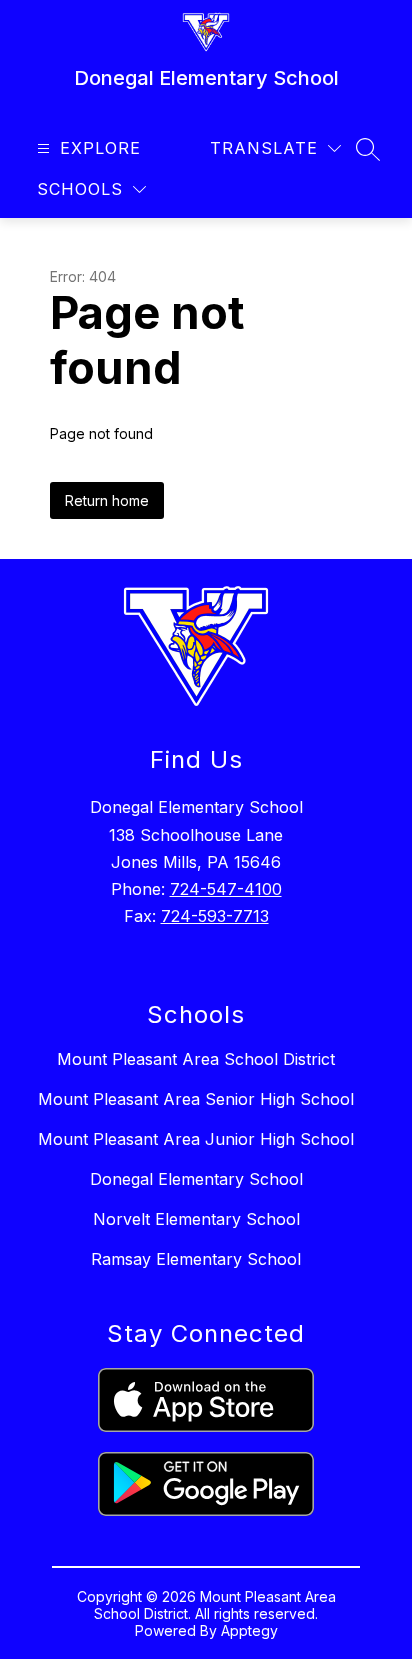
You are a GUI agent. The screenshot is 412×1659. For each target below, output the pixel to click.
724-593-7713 (215, 916)
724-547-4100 (226, 889)
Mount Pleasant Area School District (196, 1059)
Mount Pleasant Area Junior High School (196, 1139)
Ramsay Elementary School (196, 1259)
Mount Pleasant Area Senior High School (196, 1099)
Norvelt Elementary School (196, 1219)
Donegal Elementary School (196, 1179)
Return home (107, 500)
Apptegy (249, 1630)
